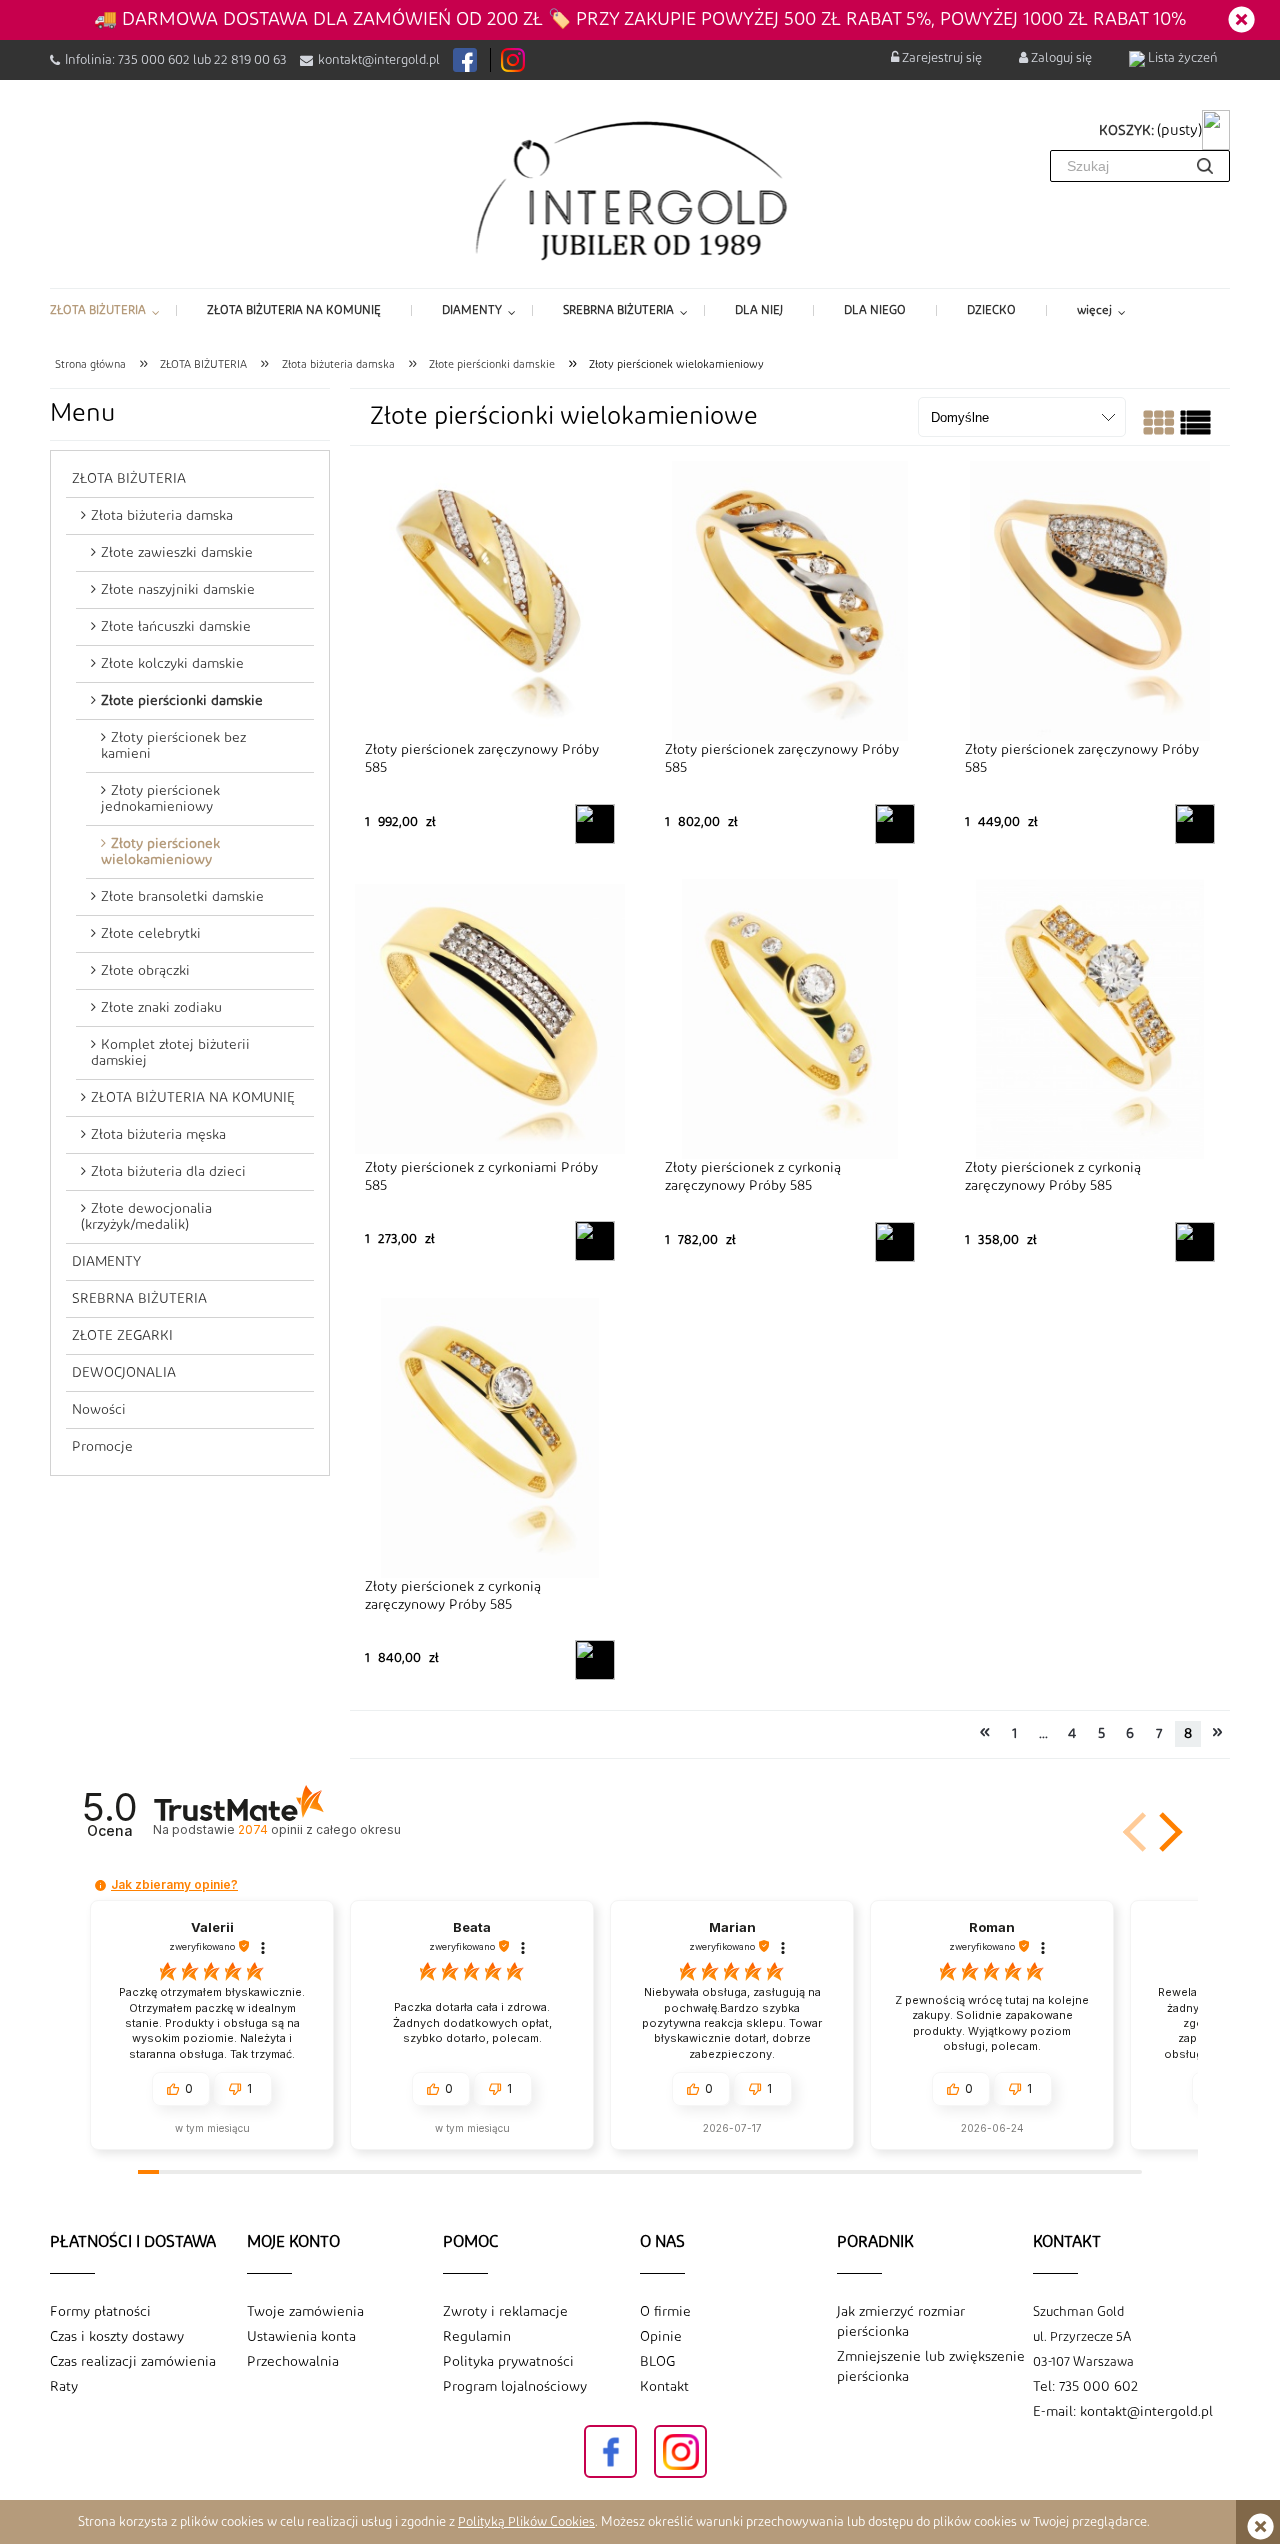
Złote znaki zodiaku (161, 1008)
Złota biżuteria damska (162, 516)
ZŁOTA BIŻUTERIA (129, 479)
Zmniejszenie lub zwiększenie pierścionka (931, 2367)
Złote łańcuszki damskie (176, 627)
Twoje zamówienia (305, 2312)
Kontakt (664, 2387)
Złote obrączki (145, 971)
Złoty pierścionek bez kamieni (173, 746)
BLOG (657, 2362)
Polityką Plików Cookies (526, 2522)
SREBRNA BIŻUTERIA (139, 1299)
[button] (1167, 1832)
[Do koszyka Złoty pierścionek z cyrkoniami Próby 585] (595, 1241)
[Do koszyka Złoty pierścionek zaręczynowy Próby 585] (595, 824)
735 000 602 (154, 60)
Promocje (102, 1447)
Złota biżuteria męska (158, 1135)
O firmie (665, 2312)
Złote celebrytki (151, 934)
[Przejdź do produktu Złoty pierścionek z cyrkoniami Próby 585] (490, 1019)
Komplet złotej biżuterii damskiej (170, 1053)
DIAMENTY (106, 1262)
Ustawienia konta (301, 2337)
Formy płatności (100, 2312)
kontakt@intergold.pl (379, 60)
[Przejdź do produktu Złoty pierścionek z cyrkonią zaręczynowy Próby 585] (790, 1019)
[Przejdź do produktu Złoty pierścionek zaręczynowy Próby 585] (490, 600)
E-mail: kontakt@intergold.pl (1123, 2412)
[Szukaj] (1205, 166)
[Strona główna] (640, 189)
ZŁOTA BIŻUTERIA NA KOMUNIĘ (193, 1098)
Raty (64, 2387)
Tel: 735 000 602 (1085, 2387)
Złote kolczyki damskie (172, 664)
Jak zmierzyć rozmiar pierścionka (901, 2322)
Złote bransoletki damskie (182, 897)
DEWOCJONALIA (124, 1373)
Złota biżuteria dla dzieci (168, 1172)
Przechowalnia (293, 2362)
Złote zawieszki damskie (177, 553)
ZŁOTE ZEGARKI (122, 1336)
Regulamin (477, 2337)
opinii (319, 1829)
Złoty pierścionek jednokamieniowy (160, 799)
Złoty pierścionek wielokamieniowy (160, 852)
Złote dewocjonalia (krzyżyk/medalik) (146, 1217)
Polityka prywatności (508, 2362)
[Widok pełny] (1195, 428)
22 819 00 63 (250, 60)
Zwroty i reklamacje (505, 2312)
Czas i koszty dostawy (117, 2337)
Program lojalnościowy (515, 2387)
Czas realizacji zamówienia (133, 2362)
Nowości (99, 1410)
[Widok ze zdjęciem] (1158, 428)
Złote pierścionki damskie (182, 701)
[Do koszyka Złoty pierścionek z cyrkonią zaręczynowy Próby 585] (895, 1242)
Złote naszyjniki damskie (178, 590)
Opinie (661, 2337)
